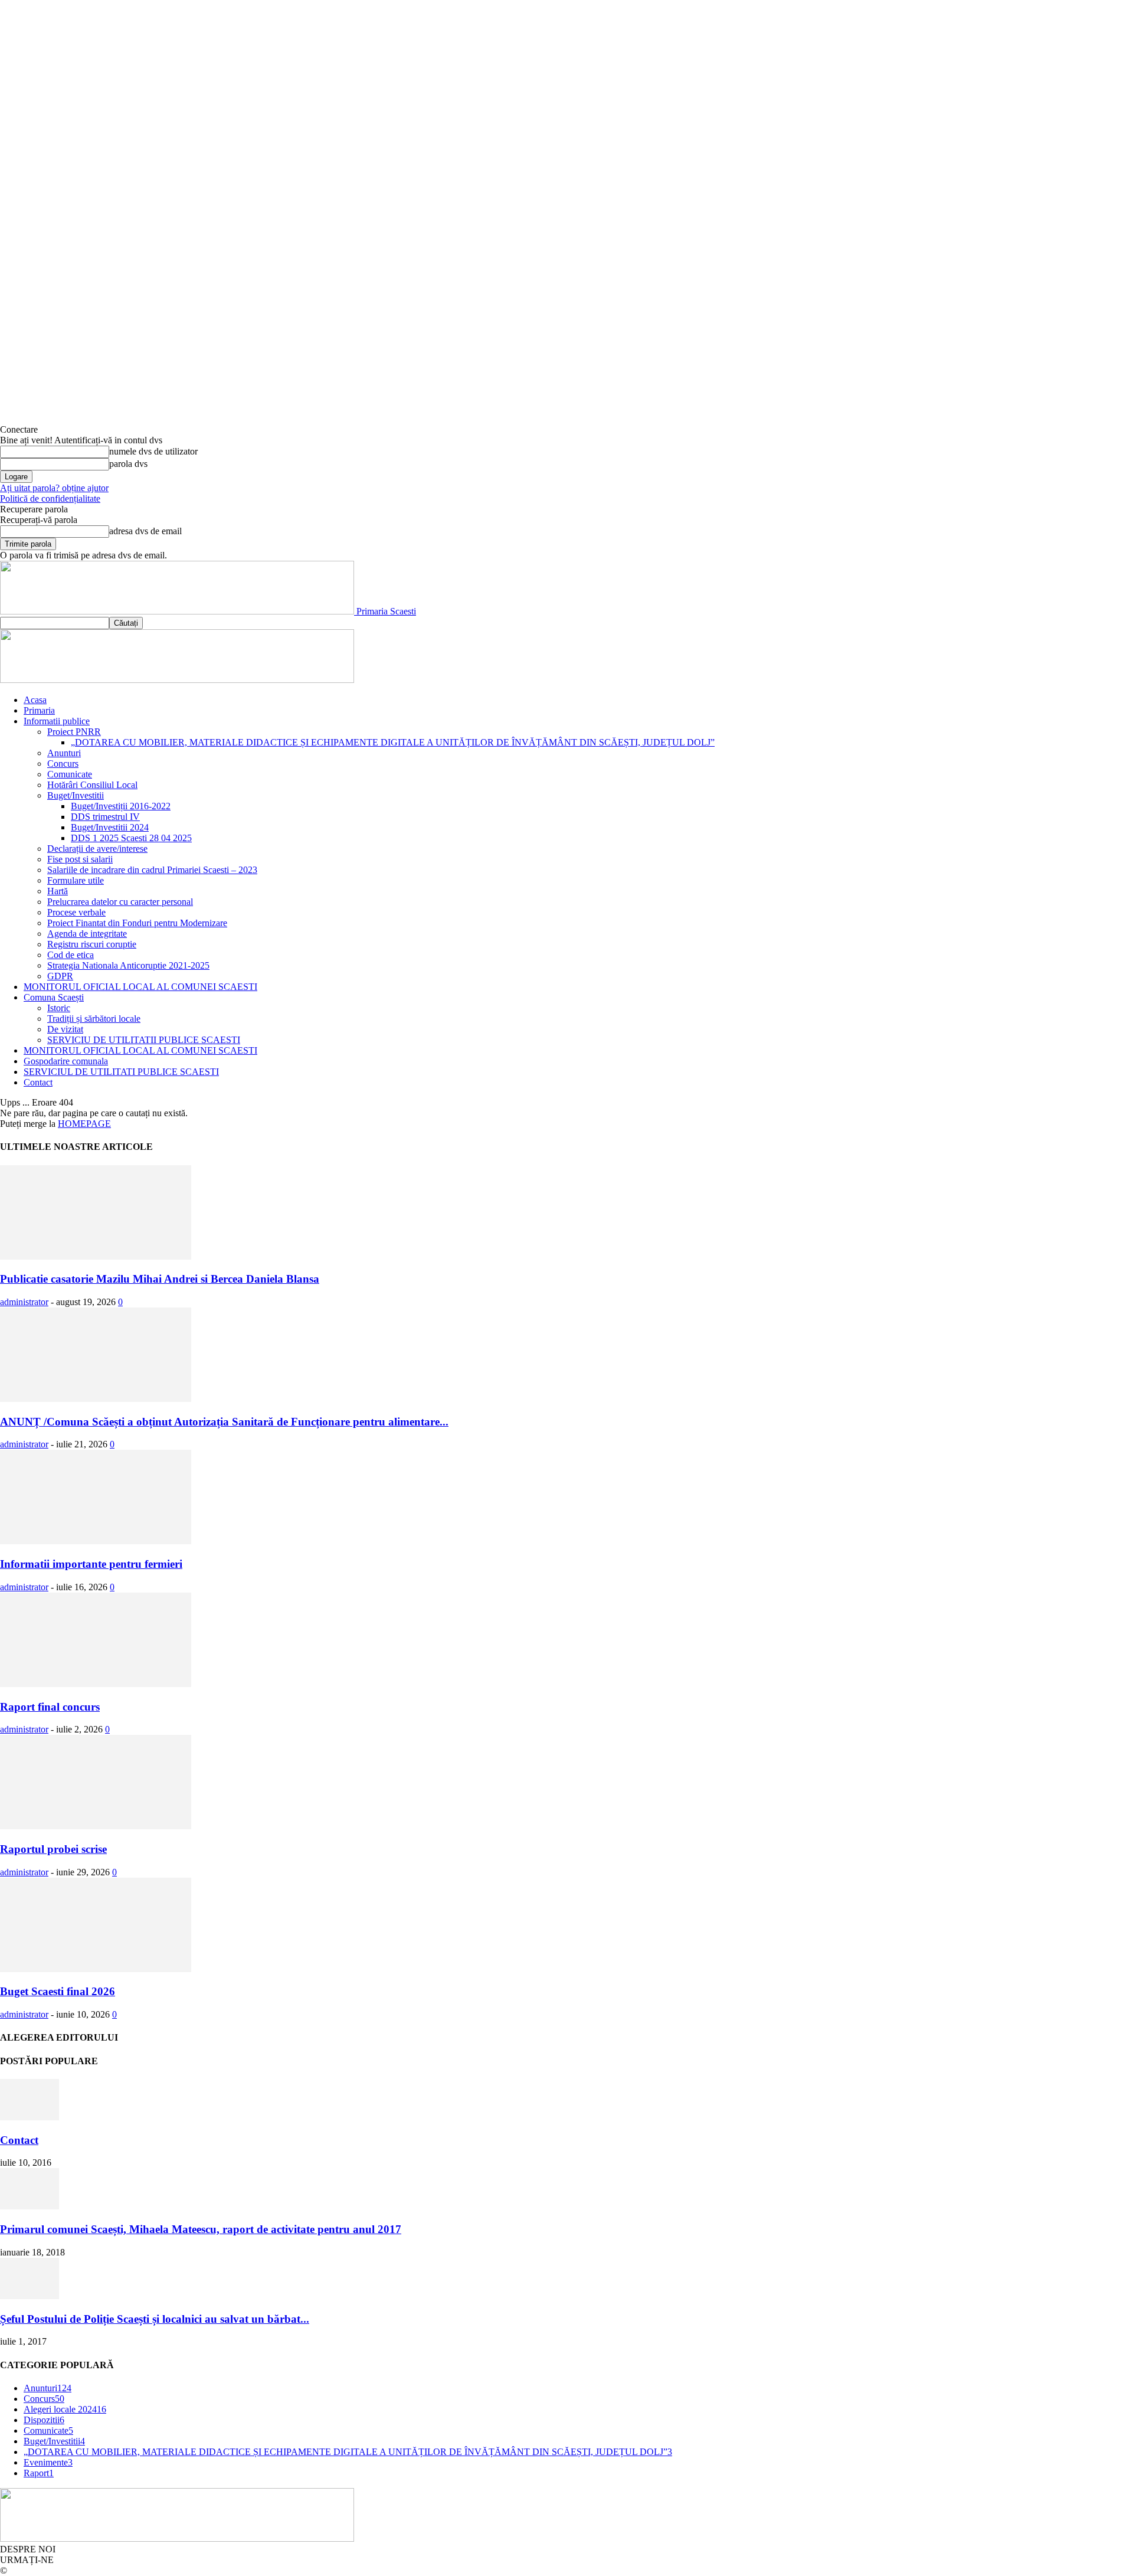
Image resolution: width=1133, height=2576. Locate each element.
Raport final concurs (50, 1707)
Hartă (58, 891)
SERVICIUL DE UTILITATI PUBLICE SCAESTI (121, 1072)
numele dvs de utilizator (153, 451)
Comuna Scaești (54, 997)
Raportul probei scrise (53, 1849)
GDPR (60, 976)
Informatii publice (57, 721)
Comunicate (70, 774)
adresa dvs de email (145, 531)
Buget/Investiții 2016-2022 (121, 806)
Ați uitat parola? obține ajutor (54, 488)
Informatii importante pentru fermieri (91, 1564)
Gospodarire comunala (66, 1061)
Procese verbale (76, 912)
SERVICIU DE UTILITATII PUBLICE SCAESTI (144, 1040)
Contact (38, 1082)
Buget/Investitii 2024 (110, 827)
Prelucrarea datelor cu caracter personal (120, 902)
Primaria (39, 710)
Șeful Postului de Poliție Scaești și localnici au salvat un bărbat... (155, 2319)
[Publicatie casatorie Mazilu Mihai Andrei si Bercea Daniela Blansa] (96, 1256)
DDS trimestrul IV (105, 817)
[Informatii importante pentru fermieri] (96, 1541)
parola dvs (128, 464)
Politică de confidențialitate (50, 498)
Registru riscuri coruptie (92, 944)
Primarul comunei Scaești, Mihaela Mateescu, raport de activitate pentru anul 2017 (201, 2229)
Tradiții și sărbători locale (94, 1019)
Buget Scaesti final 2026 (58, 1991)
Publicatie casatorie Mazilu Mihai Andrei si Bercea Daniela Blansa (160, 1279)
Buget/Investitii (76, 795)
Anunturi (64, 753)
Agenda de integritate (87, 934)
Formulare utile (76, 880)
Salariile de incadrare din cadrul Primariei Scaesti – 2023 (152, 870)
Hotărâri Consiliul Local (92, 785)
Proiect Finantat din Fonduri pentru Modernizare (137, 923)
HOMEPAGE (84, 1124)
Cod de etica (71, 955)
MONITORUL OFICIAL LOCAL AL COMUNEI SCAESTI (140, 987)
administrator (24, 1302)
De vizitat (65, 1029)
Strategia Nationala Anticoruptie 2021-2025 (128, 965)
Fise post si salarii (80, 859)
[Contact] (30, 2117)
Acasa (35, 700)
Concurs (63, 764)
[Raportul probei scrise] (96, 1826)
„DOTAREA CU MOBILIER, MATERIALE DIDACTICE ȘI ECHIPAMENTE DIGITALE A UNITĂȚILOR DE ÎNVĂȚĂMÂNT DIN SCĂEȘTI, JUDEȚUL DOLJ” (393, 742)
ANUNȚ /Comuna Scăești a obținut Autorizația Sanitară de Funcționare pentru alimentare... (224, 1422)
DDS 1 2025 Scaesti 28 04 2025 (131, 838)
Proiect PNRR (74, 732)
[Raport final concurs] (96, 1684)
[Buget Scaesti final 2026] (96, 1969)
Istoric (59, 1008)
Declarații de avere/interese (97, 849)
